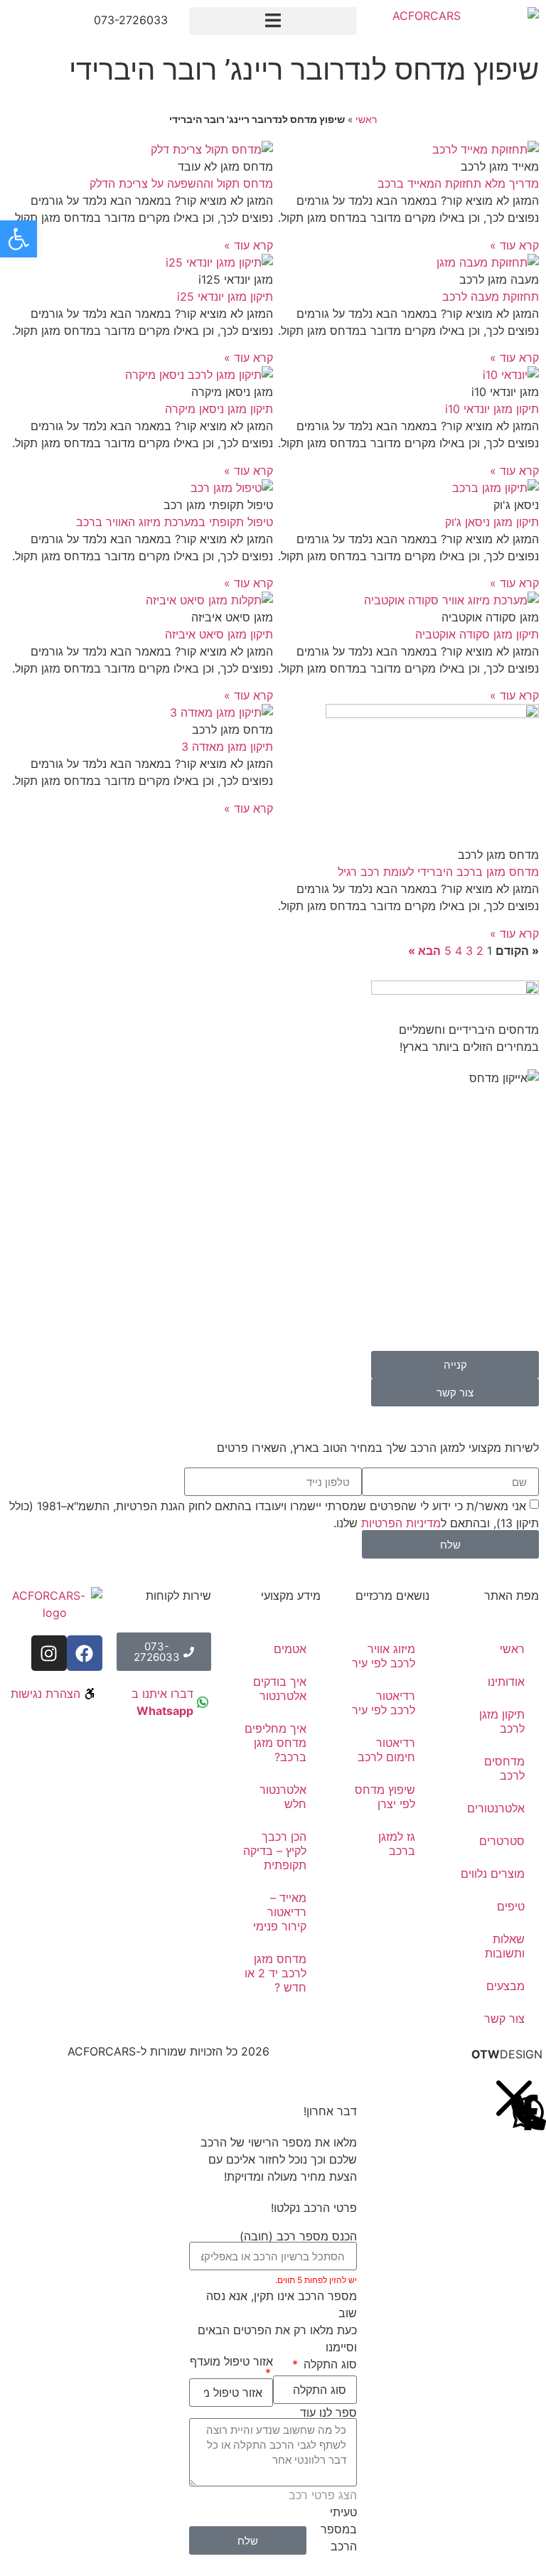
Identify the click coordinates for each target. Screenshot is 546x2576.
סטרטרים (502, 1841)
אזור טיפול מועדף (231, 2362)
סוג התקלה (328, 2364)
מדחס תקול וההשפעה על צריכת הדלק (181, 183)
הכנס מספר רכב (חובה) (298, 2236)
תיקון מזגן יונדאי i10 (492, 409)
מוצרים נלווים (493, 1874)
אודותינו (506, 1682)
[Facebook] (85, 1653)
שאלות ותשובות (505, 1946)
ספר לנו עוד (328, 2412)
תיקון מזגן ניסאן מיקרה (219, 409)
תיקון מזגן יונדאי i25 (225, 296)
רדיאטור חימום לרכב (386, 1750)
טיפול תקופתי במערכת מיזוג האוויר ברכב (175, 522)
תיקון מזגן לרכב (502, 1721)
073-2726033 (131, 20)
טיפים (511, 1906)
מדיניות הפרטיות (401, 1523)
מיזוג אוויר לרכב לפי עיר (384, 1656)
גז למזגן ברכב (397, 1844)
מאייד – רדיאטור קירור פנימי (280, 1912)
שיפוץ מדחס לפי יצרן (385, 1797)
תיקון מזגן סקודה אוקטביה (477, 634)
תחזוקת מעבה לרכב (491, 296)
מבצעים (505, 1986)
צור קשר (504, 2019)
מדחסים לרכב (504, 1768)
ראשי (366, 119)
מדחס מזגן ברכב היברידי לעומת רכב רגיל (438, 872)
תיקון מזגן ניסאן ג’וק (492, 522)
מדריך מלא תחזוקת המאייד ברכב (458, 183)
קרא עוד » (514, 245)
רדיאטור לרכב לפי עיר (384, 1703)
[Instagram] (49, 1653)
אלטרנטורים (496, 1808)
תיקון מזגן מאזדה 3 (227, 747)
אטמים (290, 1649)
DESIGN (507, 2054)
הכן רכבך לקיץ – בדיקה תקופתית (275, 1851)
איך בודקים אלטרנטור (280, 1689)
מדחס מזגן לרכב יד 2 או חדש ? (275, 1973)
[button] (273, 21)
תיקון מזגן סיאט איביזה (219, 634)
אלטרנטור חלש (283, 1797)
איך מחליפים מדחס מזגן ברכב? (275, 1743)
